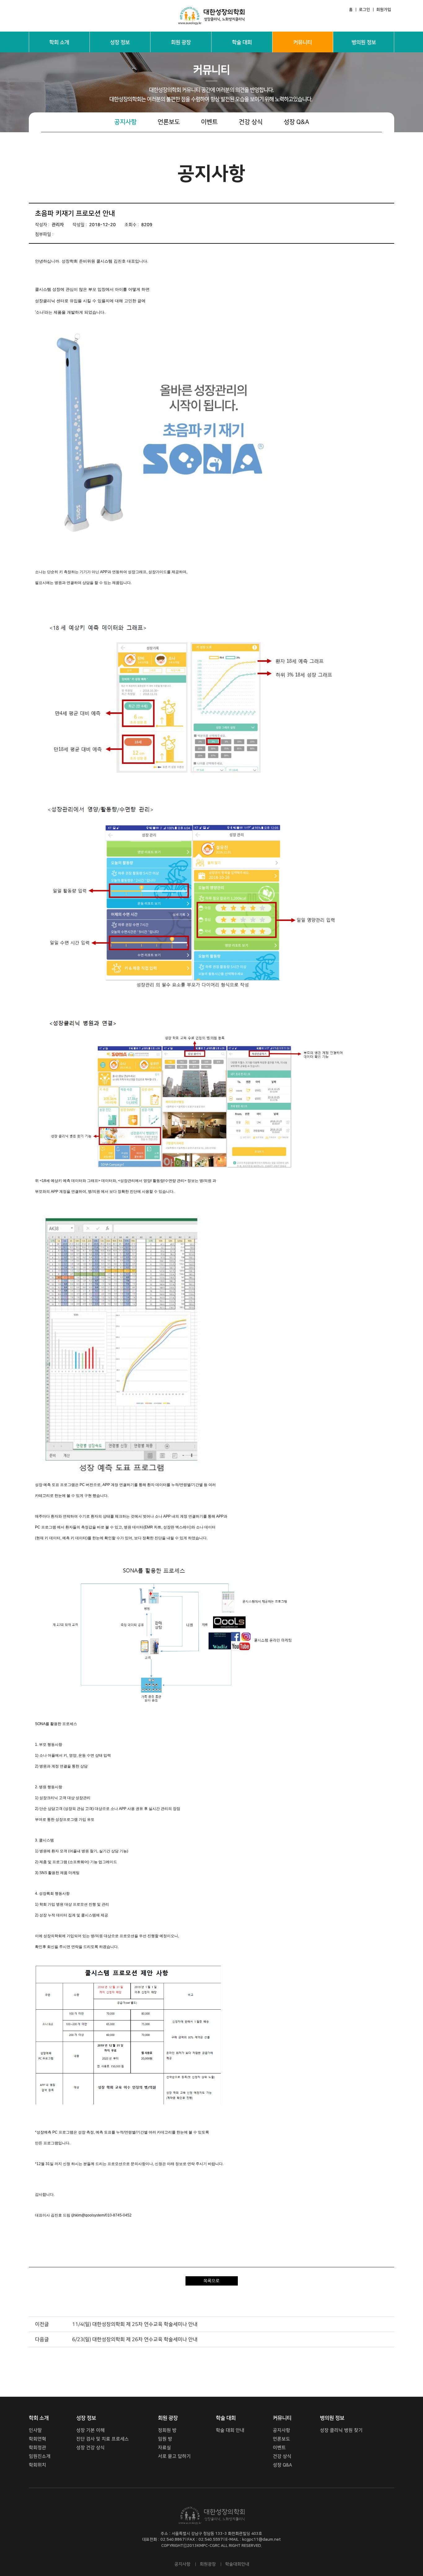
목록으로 (211, 2281)
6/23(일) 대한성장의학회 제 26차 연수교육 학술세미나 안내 (135, 2339)
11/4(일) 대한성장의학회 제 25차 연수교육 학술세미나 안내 (135, 2324)
